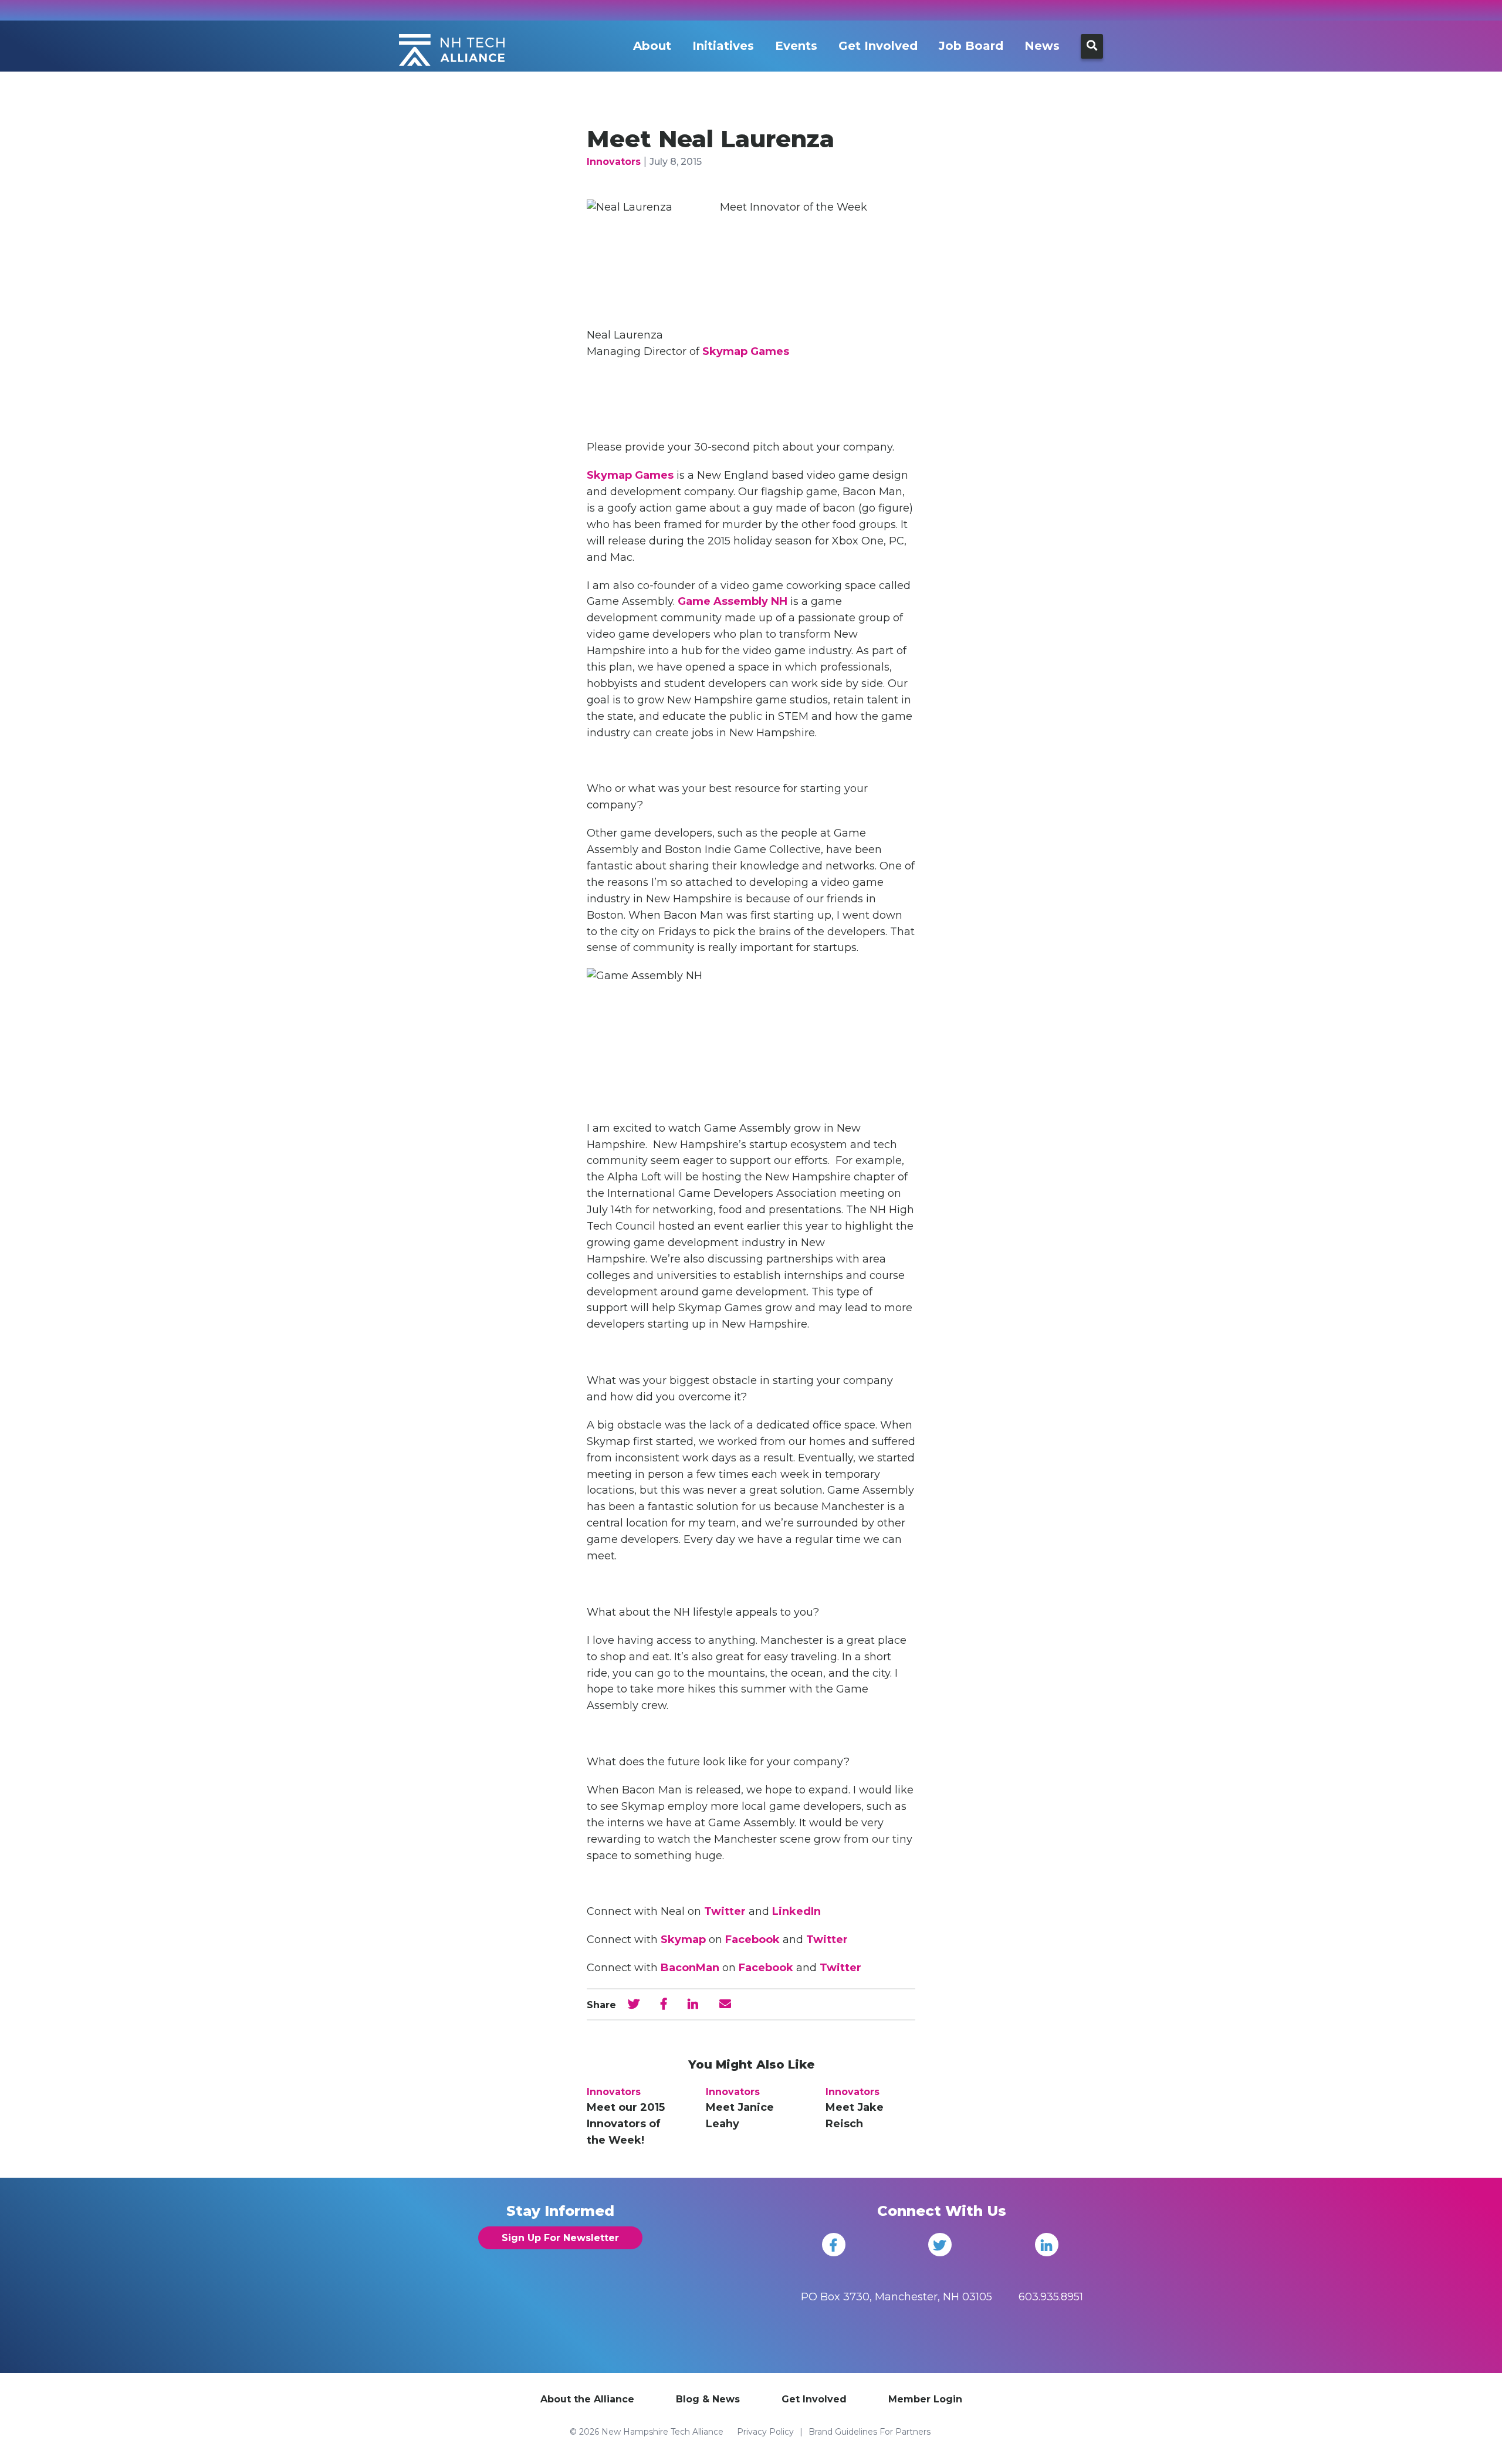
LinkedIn (796, 1911)
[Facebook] (834, 2245)
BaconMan (690, 1968)
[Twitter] (940, 2245)
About (652, 46)
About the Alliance (587, 2399)
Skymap (683, 1940)
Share (601, 2005)
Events (796, 46)
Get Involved (878, 46)
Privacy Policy (765, 2432)
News (1042, 46)
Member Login (925, 2399)
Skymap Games (746, 351)
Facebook (754, 1940)
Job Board (971, 46)
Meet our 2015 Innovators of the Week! (626, 2124)
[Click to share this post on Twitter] (634, 2004)
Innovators (614, 162)
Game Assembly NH (733, 601)
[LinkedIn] (1047, 2245)
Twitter (725, 1911)
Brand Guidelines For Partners (870, 2432)
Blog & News (708, 2399)
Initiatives (723, 46)
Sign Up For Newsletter (560, 2238)
